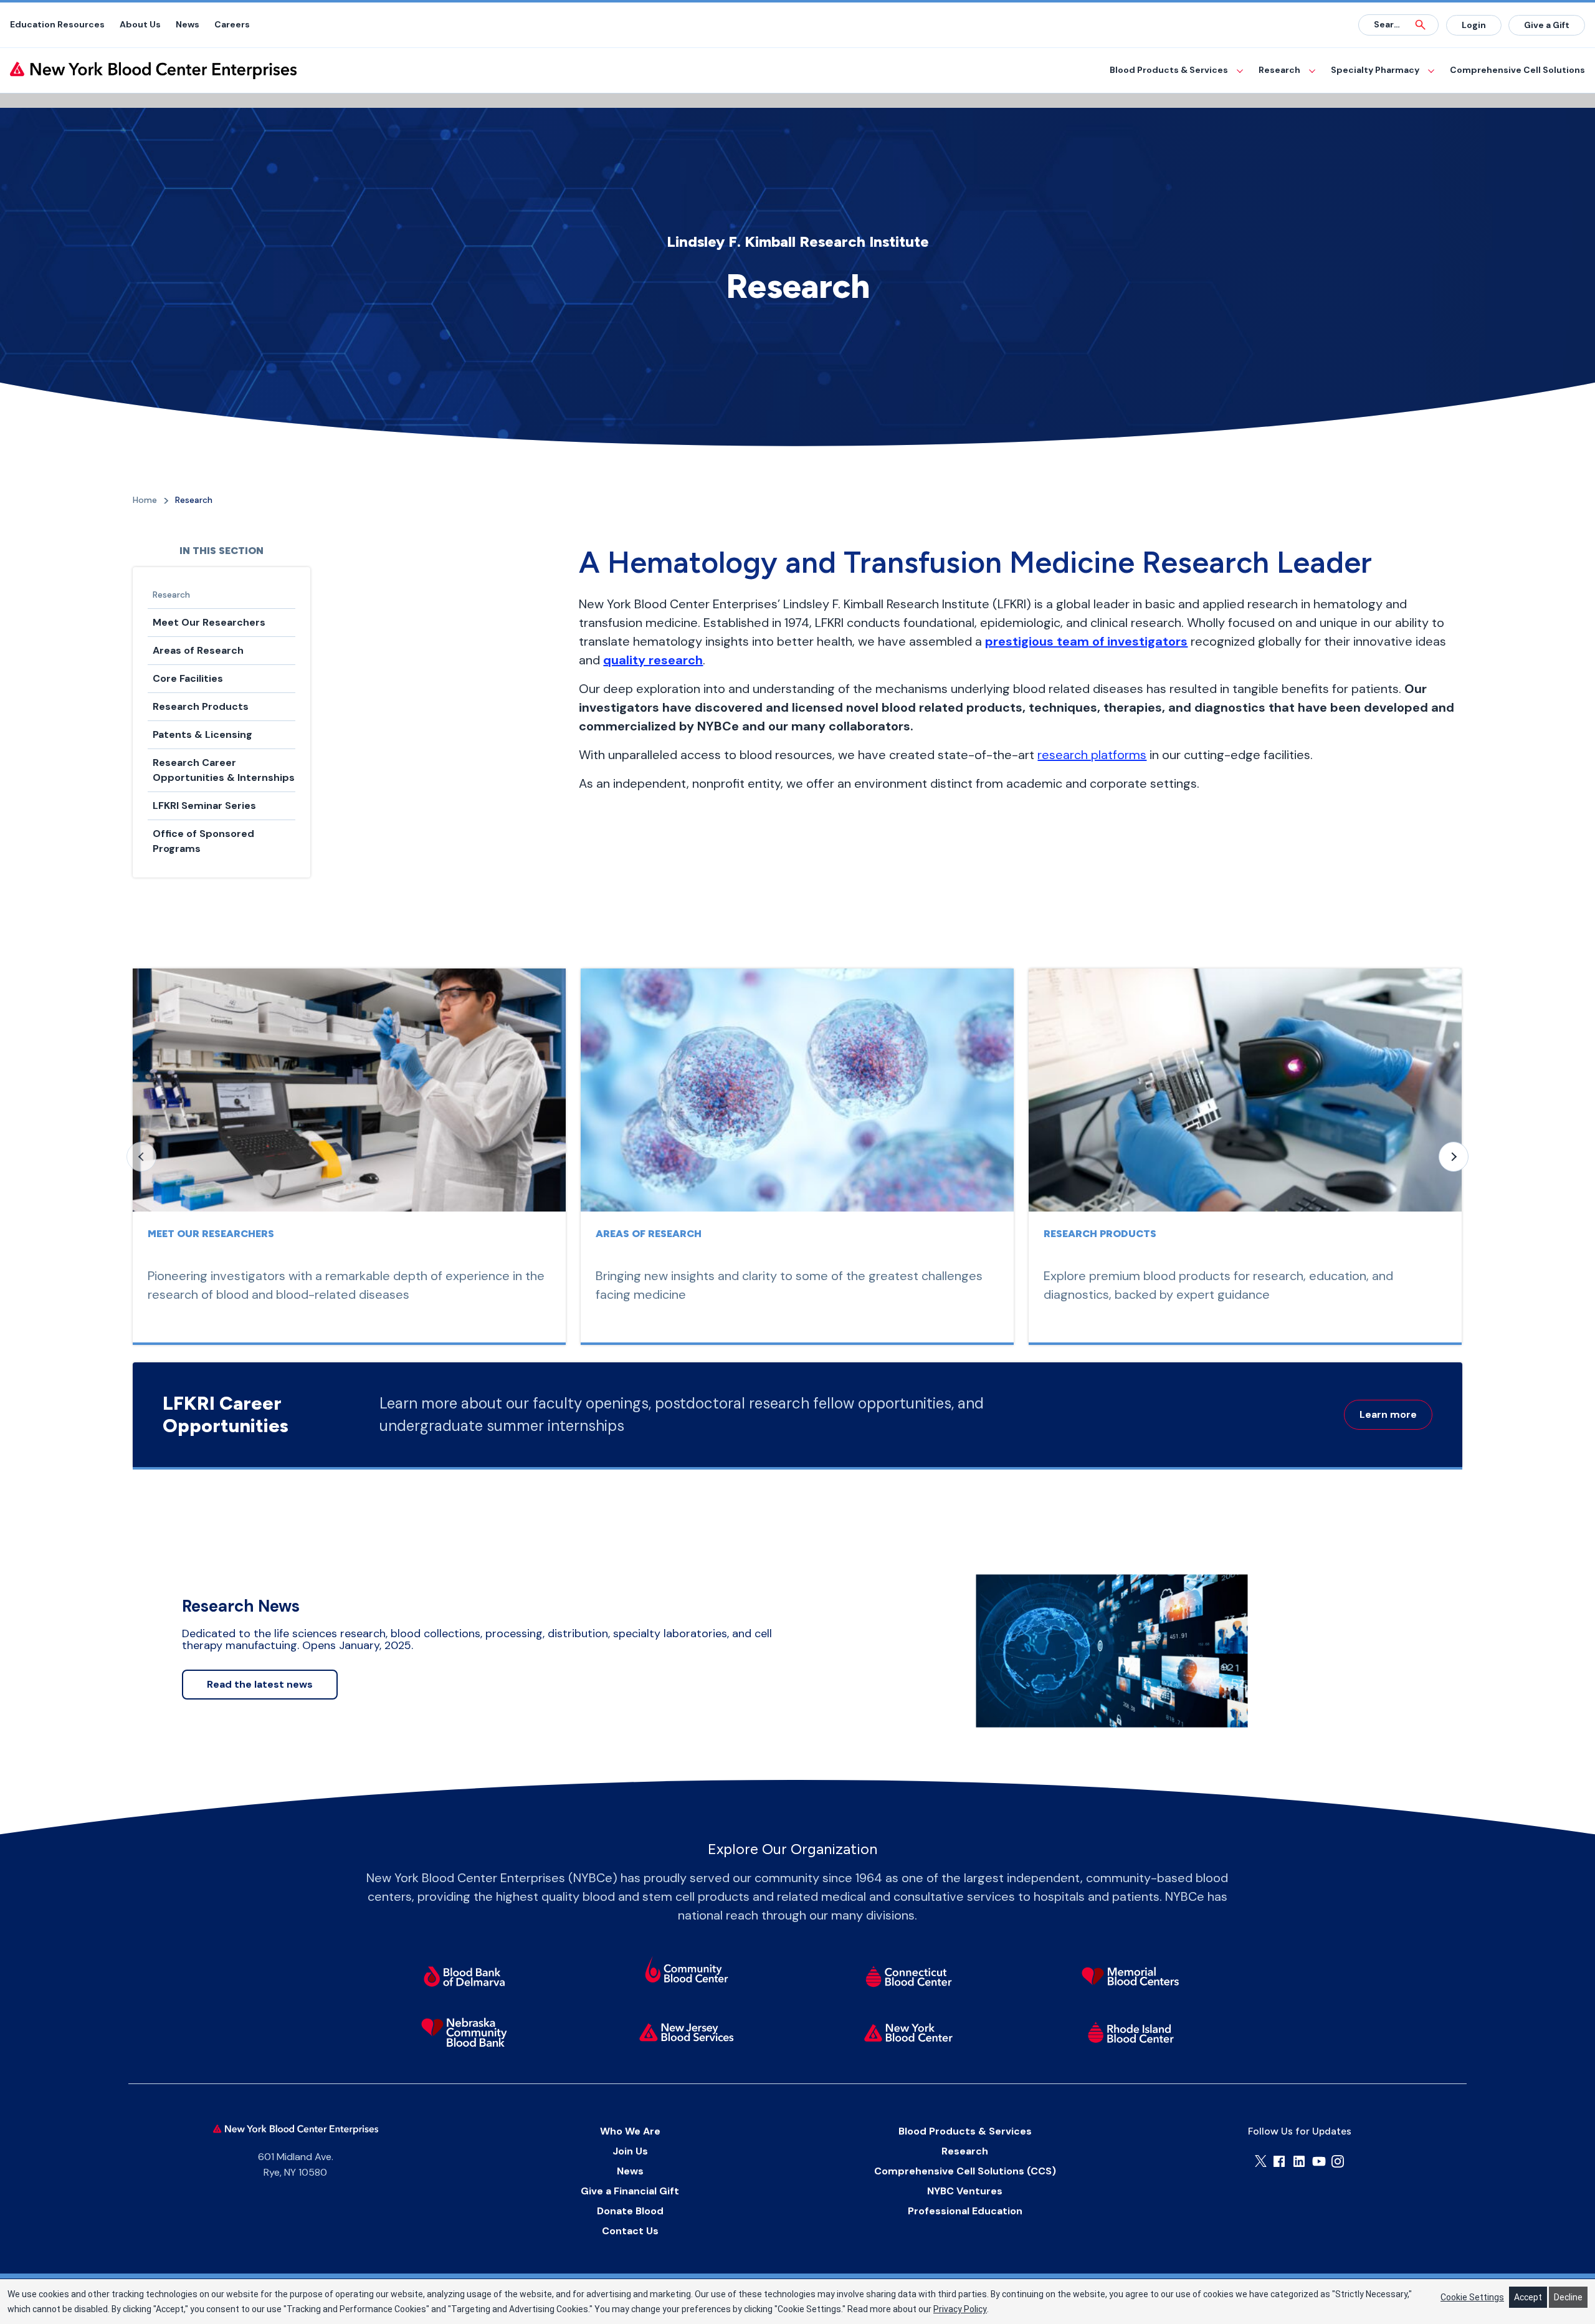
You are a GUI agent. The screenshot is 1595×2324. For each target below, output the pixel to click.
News (188, 24)
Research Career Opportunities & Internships (224, 770)
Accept (1528, 2297)
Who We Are (630, 2131)
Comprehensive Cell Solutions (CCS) (965, 2171)
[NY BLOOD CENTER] (153, 70)
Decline (1568, 2297)
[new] (686, 2032)
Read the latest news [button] (260, 1684)
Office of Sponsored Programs (203, 841)
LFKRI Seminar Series (204, 806)
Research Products (201, 706)
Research (1279, 70)
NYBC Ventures (965, 2191)
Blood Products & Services (1169, 70)
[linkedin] (1299, 2161)
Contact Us (630, 2231)
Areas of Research (198, 650)
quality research (653, 660)
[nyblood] (909, 2032)
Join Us (630, 2151)
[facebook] (1279, 2161)
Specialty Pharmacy (1375, 70)
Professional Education (965, 2211)
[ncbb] (464, 2032)
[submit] (1421, 25)
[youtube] (1319, 2161)
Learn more (1388, 1414)
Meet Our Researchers (209, 622)
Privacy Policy (960, 2309)
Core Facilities (188, 678)
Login (1474, 25)
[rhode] (1131, 2032)
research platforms (1092, 755)
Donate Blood (630, 2211)
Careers (232, 24)
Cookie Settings (1472, 2297)
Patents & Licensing (202, 734)
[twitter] (1261, 2161)
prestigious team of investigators (1086, 641)
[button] (1454, 1157)
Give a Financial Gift (630, 2191)
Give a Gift (1547, 25)
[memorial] (1131, 1976)
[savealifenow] (686, 1972)
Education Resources (57, 24)
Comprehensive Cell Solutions (1517, 70)
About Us (140, 24)
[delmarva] (464, 1976)
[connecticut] (909, 1976)
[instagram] (1338, 2161)
